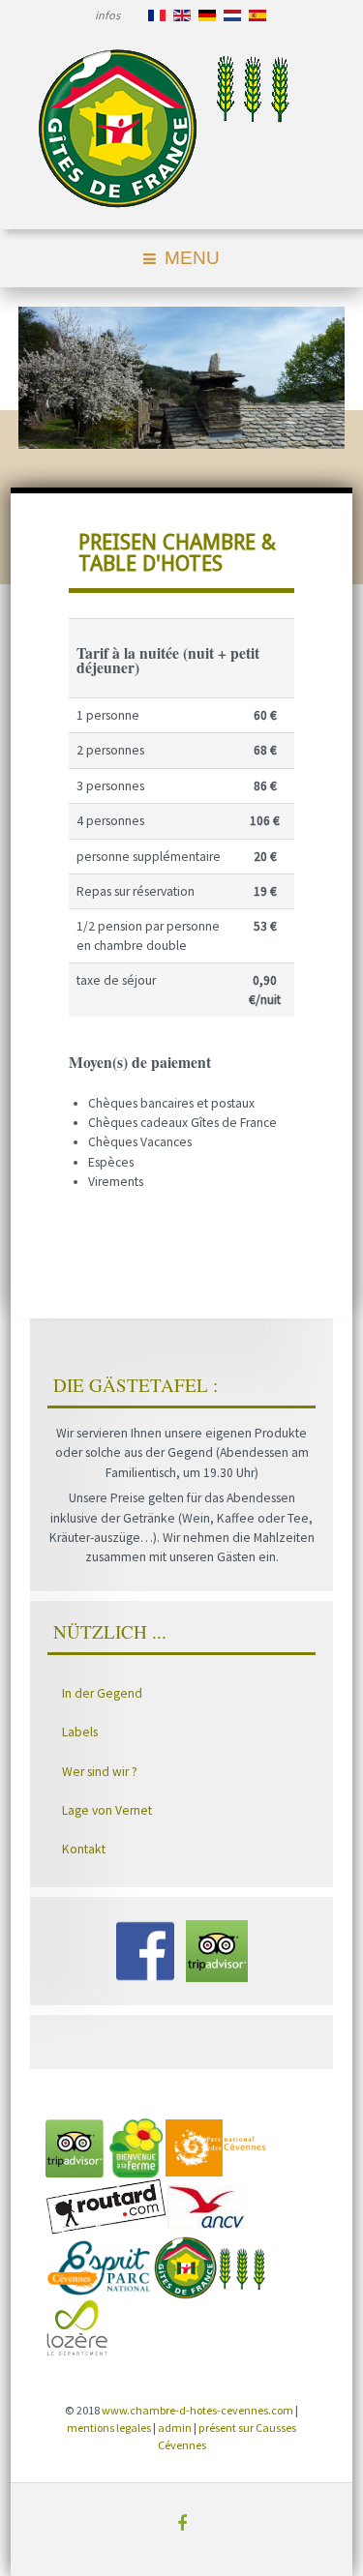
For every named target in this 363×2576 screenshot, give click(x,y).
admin (175, 2428)
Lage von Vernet (107, 1810)
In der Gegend (102, 1693)
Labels (80, 1732)
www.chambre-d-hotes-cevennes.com (197, 2410)
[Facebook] (182, 2523)
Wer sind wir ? (100, 1772)
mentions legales (109, 2428)
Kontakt (84, 1849)
